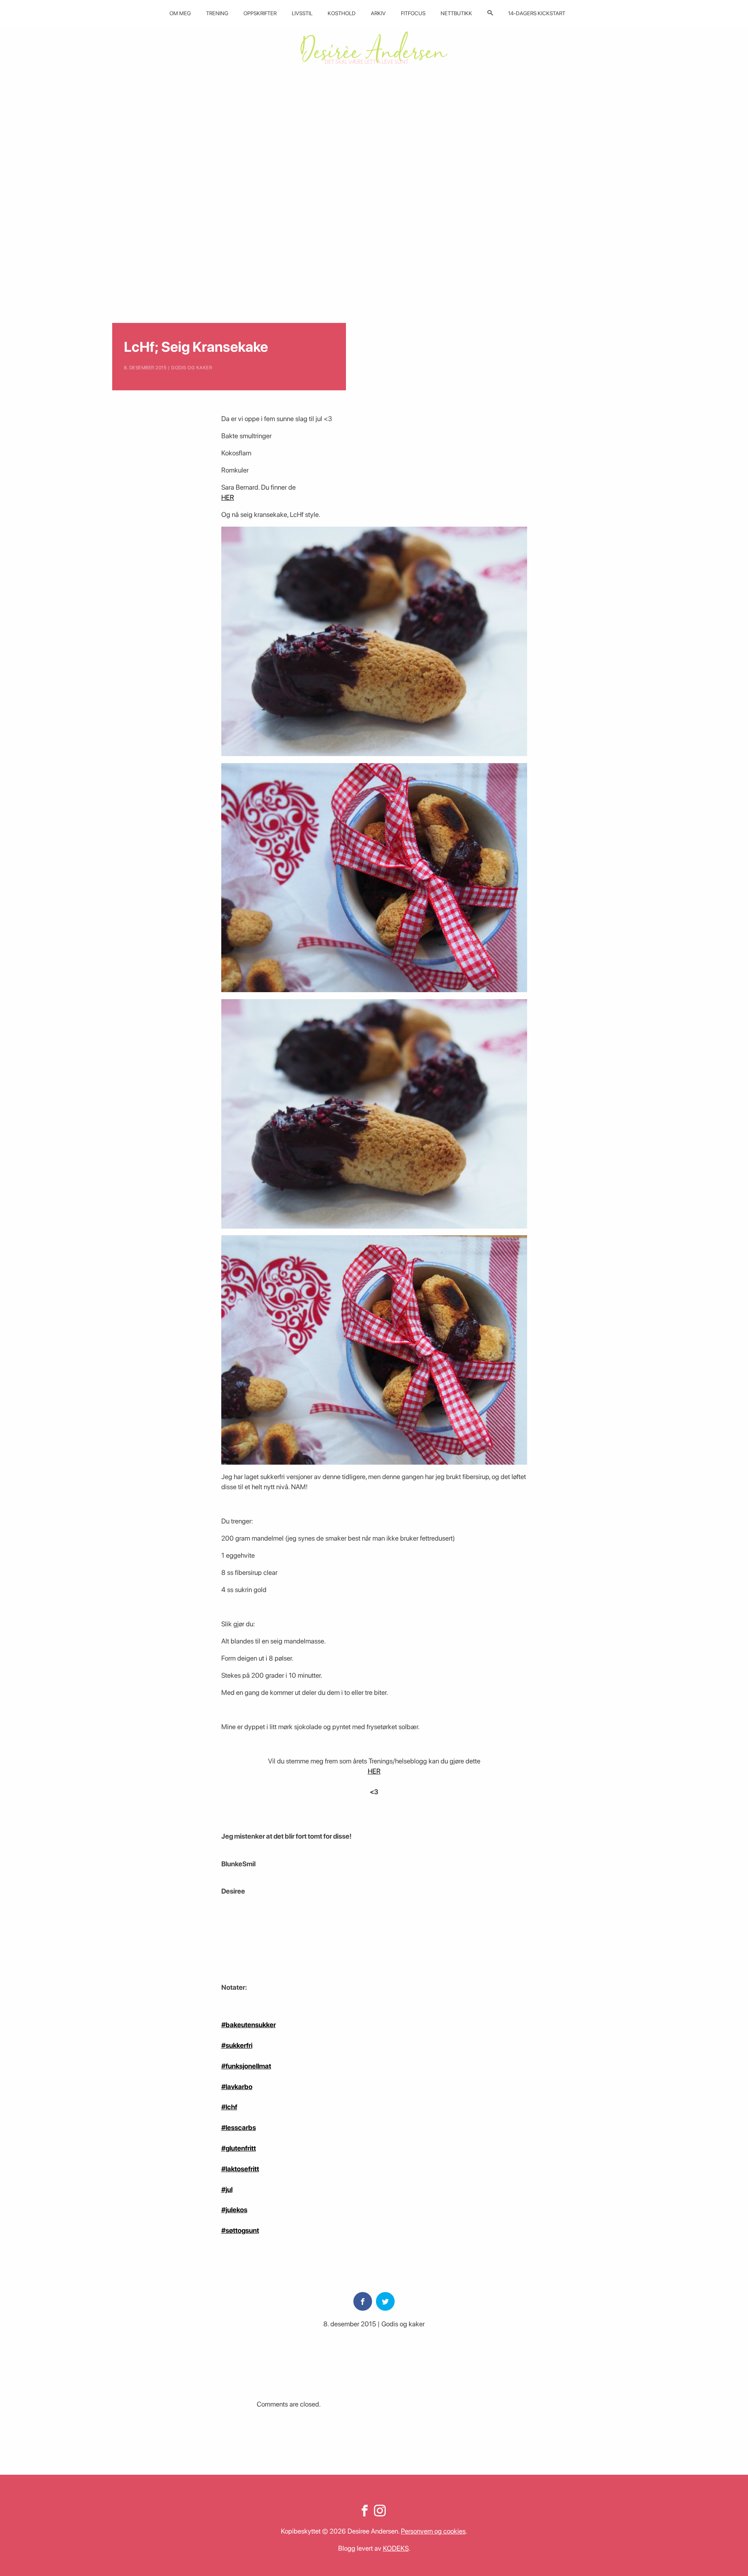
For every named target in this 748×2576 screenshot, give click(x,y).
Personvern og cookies (433, 2531)
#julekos (234, 2210)
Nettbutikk (456, 13)
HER (228, 497)
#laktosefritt (240, 2169)
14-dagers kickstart (537, 13)
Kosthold (342, 13)
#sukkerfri (237, 2045)
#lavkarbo (237, 2087)
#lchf (229, 2107)
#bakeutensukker (249, 2025)
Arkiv (378, 13)
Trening (217, 13)
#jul (227, 2189)
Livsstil (302, 13)
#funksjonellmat (246, 2066)
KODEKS (396, 2548)
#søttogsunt (240, 2230)
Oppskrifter (260, 13)
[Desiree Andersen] (374, 48)
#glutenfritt (239, 2148)
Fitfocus (413, 13)
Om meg (180, 13)
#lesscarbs (239, 2127)
